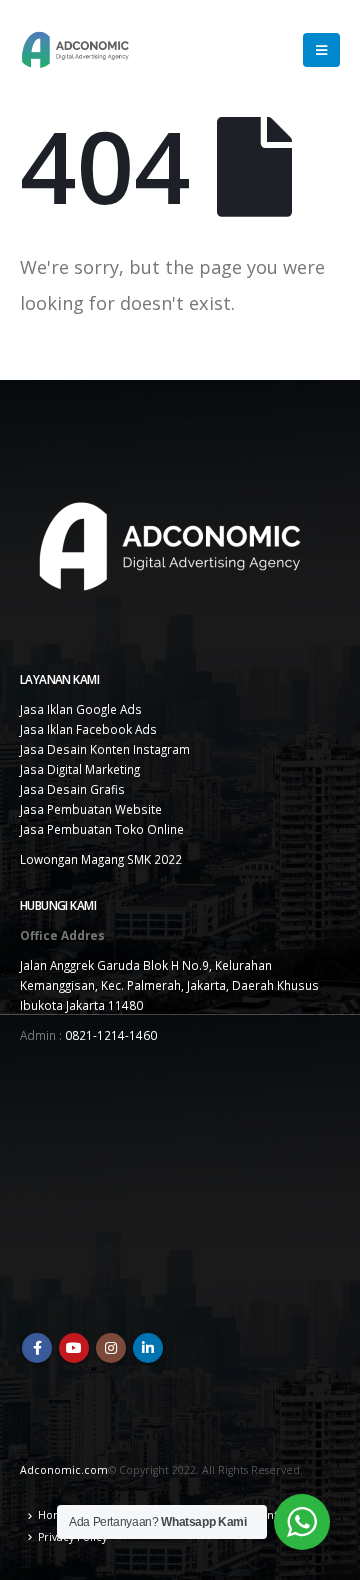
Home (54, 1515)
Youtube (74, 1348)
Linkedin (148, 1348)
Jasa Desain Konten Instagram (105, 749)
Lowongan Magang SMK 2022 (101, 859)
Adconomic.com (64, 1470)
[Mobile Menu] (321, 50)
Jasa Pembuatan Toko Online (102, 829)
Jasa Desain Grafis (72, 789)
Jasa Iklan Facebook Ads (88, 729)
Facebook (37, 1348)
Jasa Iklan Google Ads (81, 709)
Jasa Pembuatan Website (91, 809)
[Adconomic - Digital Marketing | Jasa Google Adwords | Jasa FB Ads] (75, 50)
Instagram (111, 1348)
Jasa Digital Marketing (80, 769)
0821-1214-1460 (111, 1035)
